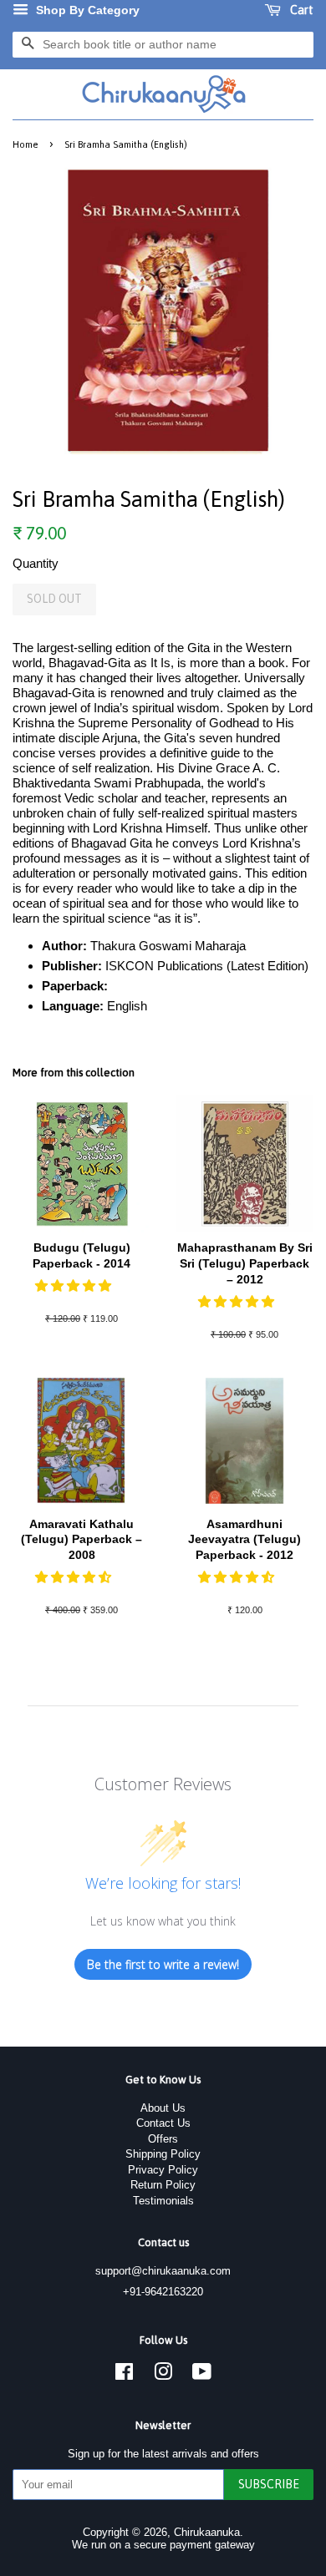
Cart (301, 10)
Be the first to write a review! (163, 1964)
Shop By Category (86, 10)
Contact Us (163, 2123)
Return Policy (163, 2185)
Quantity (36, 563)
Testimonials (163, 2201)
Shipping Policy (163, 2154)
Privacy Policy (163, 2170)
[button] (75, 1285)
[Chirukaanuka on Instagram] (163, 2375)
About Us (163, 2108)
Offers (163, 2139)
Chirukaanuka (207, 2532)
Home (25, 144)
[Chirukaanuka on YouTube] (202, 2375)
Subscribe (269, 2484)
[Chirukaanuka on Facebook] (124, 2375)
